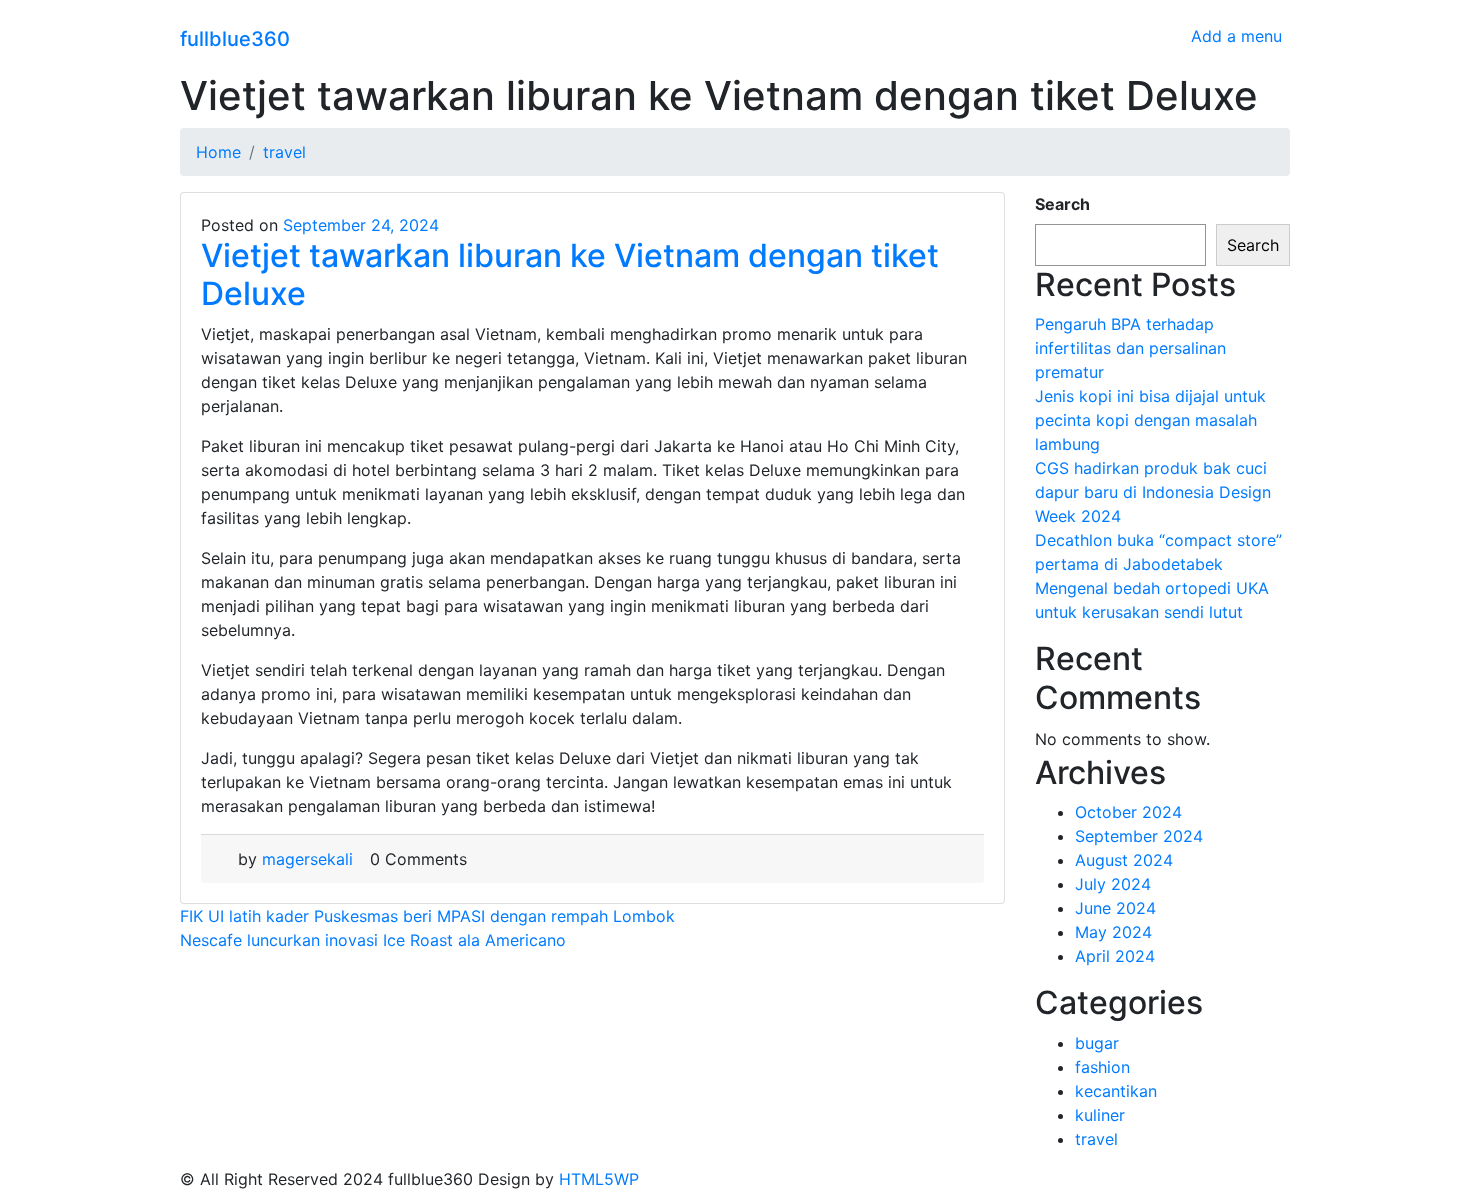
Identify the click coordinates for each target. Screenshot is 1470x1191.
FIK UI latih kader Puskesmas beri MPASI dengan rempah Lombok (427, 916)
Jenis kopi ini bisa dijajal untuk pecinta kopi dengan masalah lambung (1150, 420)
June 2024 (1115, 908)
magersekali (307, 859)
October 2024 (1128, 812)
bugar (1097, 1043)
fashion (1102, 1067)
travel (1096, 1139)
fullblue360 (235, 39)
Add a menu (1236, 36)
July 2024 (1113, 884)
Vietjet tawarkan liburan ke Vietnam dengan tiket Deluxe (570, 274)
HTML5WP (599, 1179)
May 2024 (1113, 932)
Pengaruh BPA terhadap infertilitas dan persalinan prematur (1130, 348)
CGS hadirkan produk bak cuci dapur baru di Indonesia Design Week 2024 (1153, 492)
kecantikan (1116, 1091)
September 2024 (1139, 836)
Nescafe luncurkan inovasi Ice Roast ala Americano (373, 940)
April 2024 (1115, 956)
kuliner (1100, 1115)
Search (1062, 204)
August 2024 (1124, 860)
